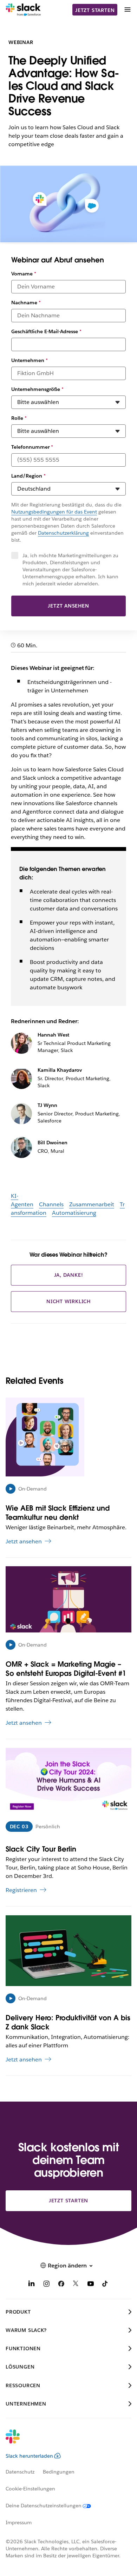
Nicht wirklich (68, 1301)
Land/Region (28, 476)
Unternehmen (30, 360)
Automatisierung (74, 1213)
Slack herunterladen (29, 2456)
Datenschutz (20, 2472)
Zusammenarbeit (92, 1204)
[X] (76, 2285)
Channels (51, 1204)
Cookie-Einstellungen (30, 2489)
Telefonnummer (32, 447)
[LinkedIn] (32, 2285)
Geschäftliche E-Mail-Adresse (46, 331)
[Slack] (23, 10)
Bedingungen (59, 2472)
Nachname (26, 303)
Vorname (24, 274)
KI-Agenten (22, 1200)
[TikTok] (105, 2285)
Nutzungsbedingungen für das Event (54, 512)
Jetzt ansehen (68, 606)
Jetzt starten (95, 10)
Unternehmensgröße (37, 389)
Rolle (19, 418)
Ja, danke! (69, 1275)
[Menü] (127, 10)
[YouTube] (91, 2285)
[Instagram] (46, 2285)
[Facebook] (61, 2285)
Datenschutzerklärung (63, 533)
